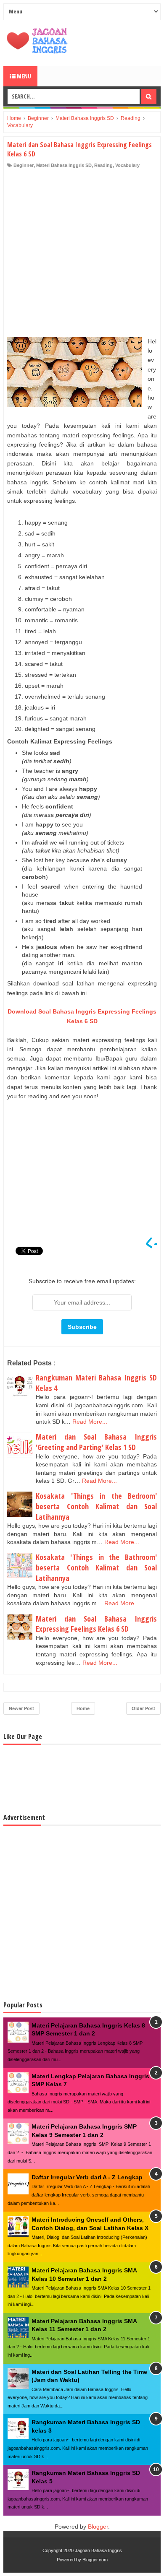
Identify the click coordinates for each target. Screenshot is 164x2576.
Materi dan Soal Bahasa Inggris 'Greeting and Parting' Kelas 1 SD (96, 1442)
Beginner (24, 165)
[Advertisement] (82, 255)
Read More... (90, 1422)
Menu (23, 76)
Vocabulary (127, 165)
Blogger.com (95, 2560)
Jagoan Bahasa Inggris (98, 2550)
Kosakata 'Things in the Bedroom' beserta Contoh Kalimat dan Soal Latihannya (96, 1506)
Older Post (143, 1708)
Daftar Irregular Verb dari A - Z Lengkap (87, 2177)
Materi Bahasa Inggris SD (64, 165)
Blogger (98, 2527)
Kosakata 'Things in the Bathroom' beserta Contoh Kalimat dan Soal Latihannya (96, 1567)
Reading (103, 165)
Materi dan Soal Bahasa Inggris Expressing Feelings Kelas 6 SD (96, 1624)
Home (83, 1708)
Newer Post (21, 1708)
